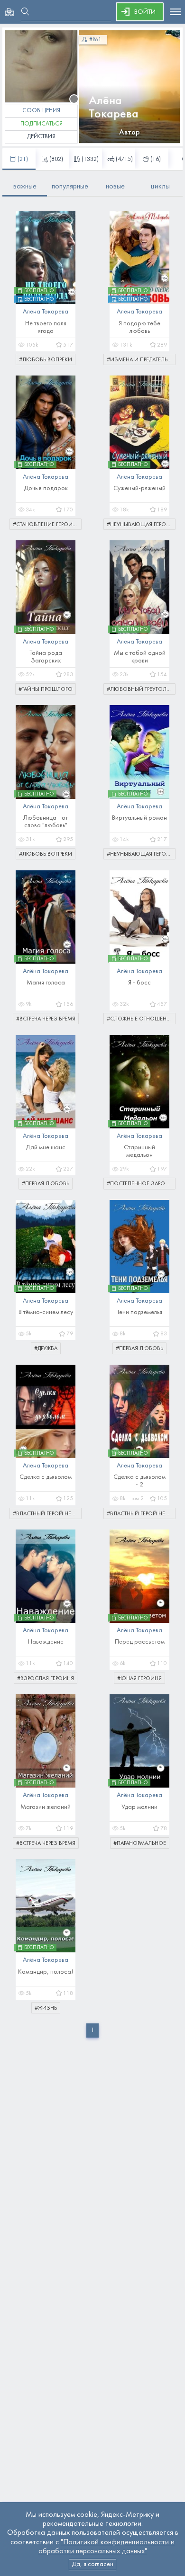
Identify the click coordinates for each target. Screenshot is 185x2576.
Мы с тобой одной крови (140, 657)
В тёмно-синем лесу (46, 1312)
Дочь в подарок (46, 488)
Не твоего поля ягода (46, 327)
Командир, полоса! (46, 1972)
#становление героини (47, 525)
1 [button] (92, 2030)
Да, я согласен (92, 2564)
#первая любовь (46, 1184)
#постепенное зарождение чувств (141, 1184)
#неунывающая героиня (141, 525)
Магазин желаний (46, 1807)
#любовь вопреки (46, 360)
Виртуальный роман (139, 818)
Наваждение (46, 1642)
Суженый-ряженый (139, 488)
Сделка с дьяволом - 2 (139, 1481)
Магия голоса (46, 983)
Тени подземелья (139, 1312)
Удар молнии (139, 1807)
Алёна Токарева (114, 108)
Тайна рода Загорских (46, 657)
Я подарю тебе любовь (139, 327)
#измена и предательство (141, 360)
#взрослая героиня (46, 1679)
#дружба (46, 1349)
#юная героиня (139, 1679)
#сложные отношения (140, 1019)
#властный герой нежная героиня (47, 1514)
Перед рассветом (140, 1642)
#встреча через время (46, 1019)
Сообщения (41, 111)
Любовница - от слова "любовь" (46, 822)
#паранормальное (140, 1843)
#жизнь (46, 2008)
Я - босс (139, 983)
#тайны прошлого (46, 689)
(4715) (124, 160)
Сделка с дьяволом (46, 1477)
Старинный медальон (139, 1151)
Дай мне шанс (46, 1148)
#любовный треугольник (141, 689)
